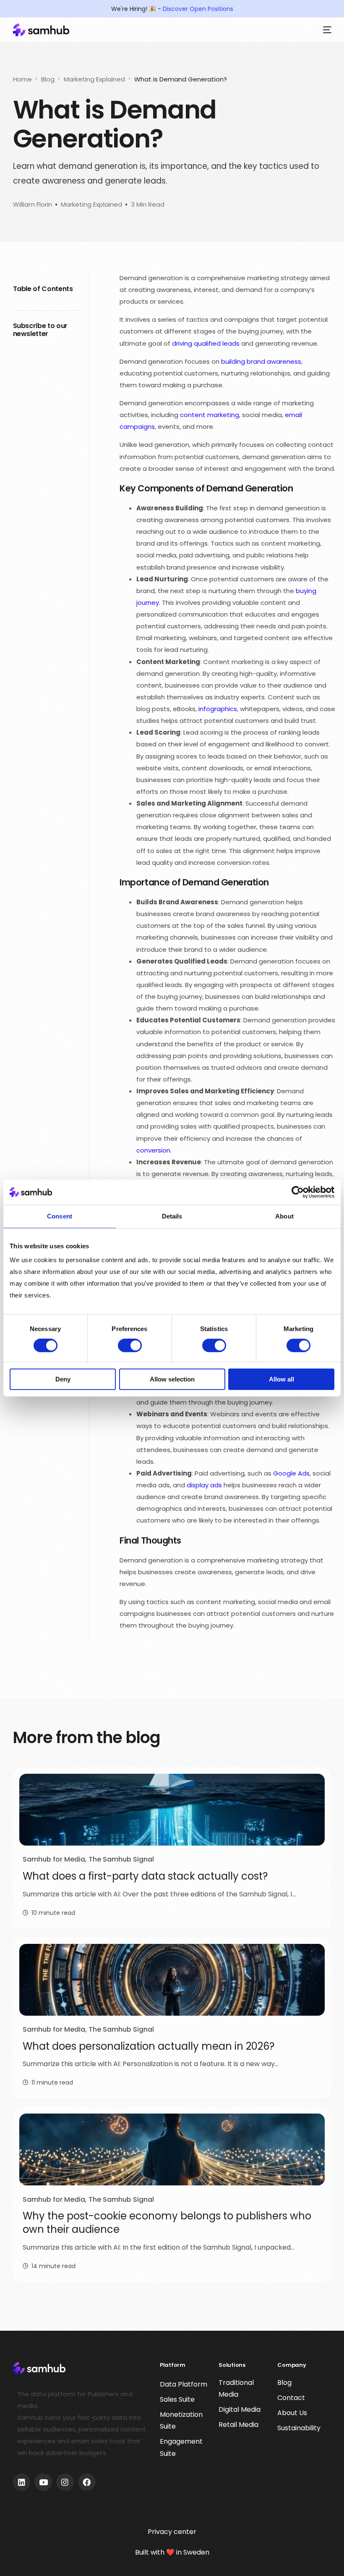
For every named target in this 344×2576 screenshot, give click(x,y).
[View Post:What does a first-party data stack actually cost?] (172, 1810)
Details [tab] (172, 1216)
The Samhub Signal (121, 1859)
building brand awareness (261, 361)
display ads (204, 1485)
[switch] (130, 1346)
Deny (63, 1379)
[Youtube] (43, 2482)
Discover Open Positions (198, 9)
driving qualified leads (206, 343)
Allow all (281, 1379)
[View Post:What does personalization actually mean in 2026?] (172, 1980)
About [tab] (284, 1216)
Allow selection (172, 1379)
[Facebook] (87, 2482)
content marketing (210, 415)
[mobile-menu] (325, 30)
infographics (218, 709)
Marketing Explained (91, 204)
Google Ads (291, 1473)
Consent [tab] (60, 1216)
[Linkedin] (22, 2482)
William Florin (33, 204)
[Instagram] (65, 2482)
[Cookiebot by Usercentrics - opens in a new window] (298, 1192)
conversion (153, 1150)
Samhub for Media (54, 1859)
